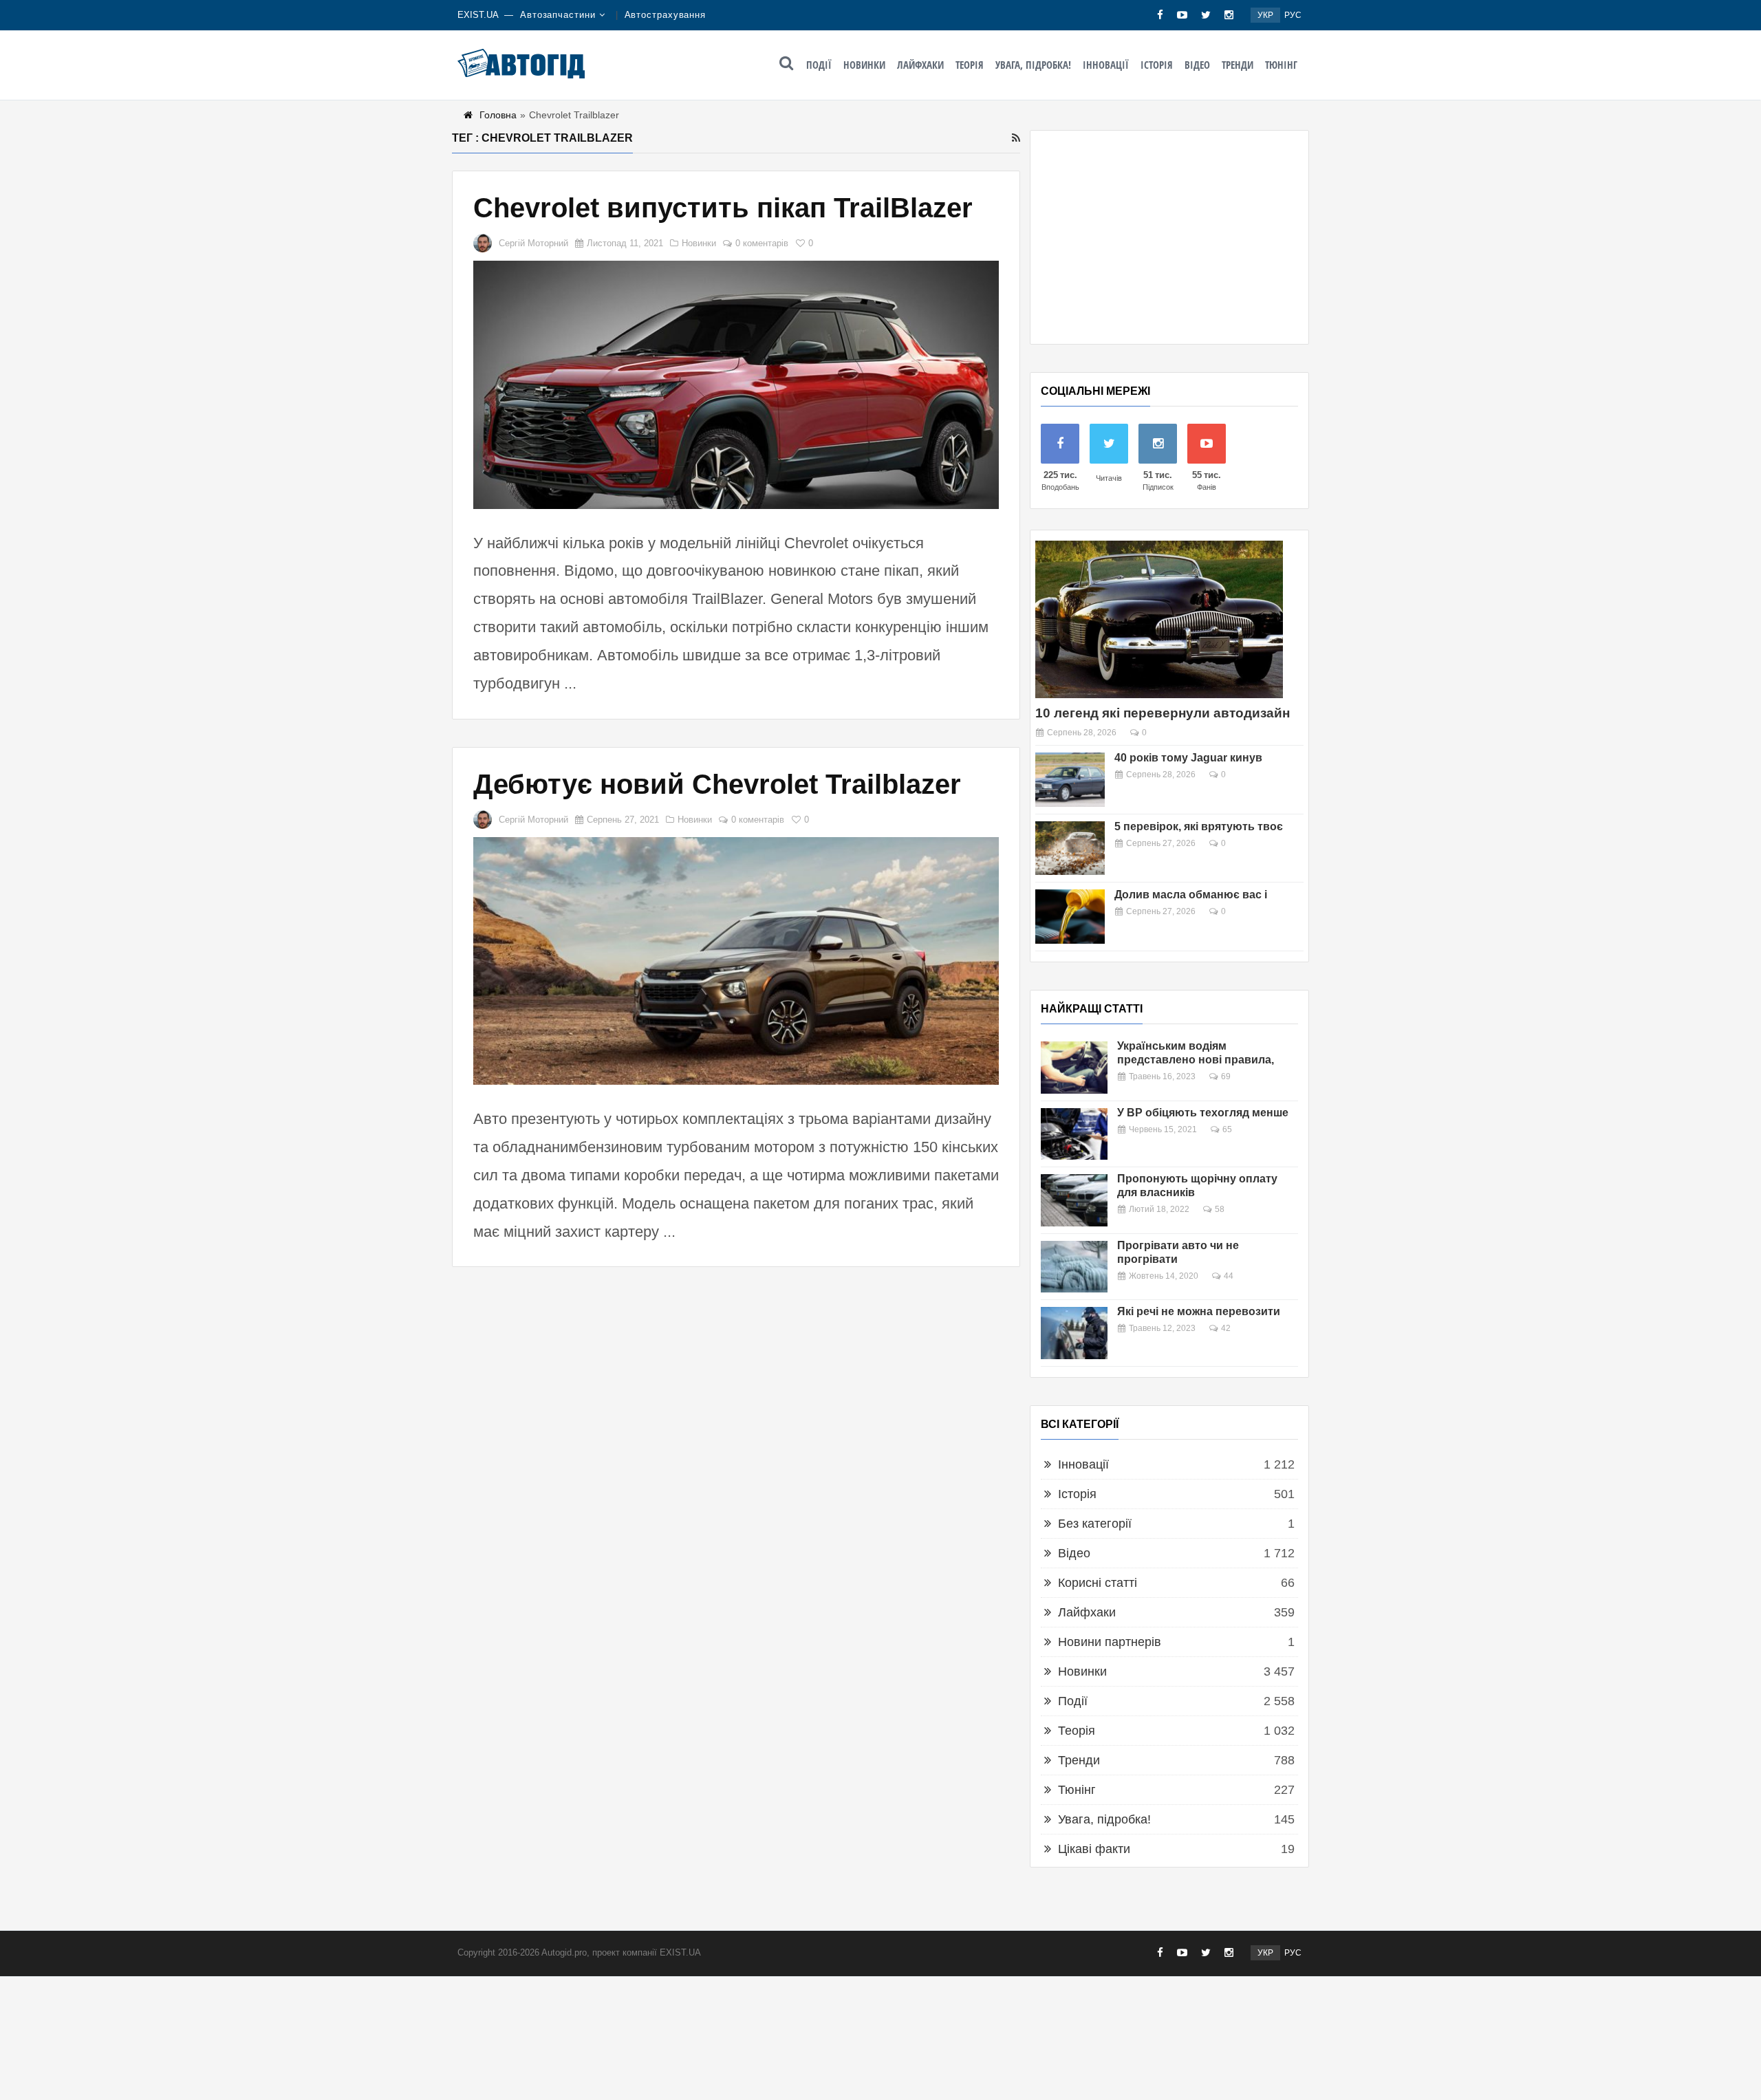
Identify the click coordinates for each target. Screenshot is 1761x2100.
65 (1227, 1129)
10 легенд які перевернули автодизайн (1163, 713)
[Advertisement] (1169, 237)
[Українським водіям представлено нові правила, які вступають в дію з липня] (1074, 1068)
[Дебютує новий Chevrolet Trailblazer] (736, 961)
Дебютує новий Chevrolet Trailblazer (717, 784)
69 (1226, 1076)
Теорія (970, 65)
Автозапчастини (558, 15)
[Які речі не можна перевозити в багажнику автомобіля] (1074, 1333)
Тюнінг (1281, 65)
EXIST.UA (478, 15)
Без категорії (1095, 1524)
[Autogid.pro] (521, 63)
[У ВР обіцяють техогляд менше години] (1074, 1134)
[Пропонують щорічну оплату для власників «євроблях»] (1074, 1200)
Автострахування (666, 15)
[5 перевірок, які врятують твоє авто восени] (1070, 848)
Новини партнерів (1110, 1642)
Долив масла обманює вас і (1191, 895)
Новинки (864, 65)
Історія (1157, 65)
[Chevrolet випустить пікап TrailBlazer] (736, 385)
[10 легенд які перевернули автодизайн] (1159, 619)
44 (1229, 1276)
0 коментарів (762, 243)
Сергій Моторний (533, 243)
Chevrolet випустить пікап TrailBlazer (723, 208)
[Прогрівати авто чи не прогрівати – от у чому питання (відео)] (1074, 1267)
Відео (1197, 65)
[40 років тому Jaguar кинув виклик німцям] (1070, 780)
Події (819, 65)
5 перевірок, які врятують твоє (1199, 826)
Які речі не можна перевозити (1199, 1311)
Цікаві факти (1094, 1849)
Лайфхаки (920, 65)
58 (1220, 1209)
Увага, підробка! (1033, 65)
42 (1226, 1328)
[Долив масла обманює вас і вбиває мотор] (1070, 917)
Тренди (1238, 65)
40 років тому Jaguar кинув (1188, 758)
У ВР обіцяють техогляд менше (1203, 1113)
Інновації (1106, 65)
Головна (498, 115)
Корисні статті (1098, 1583)
